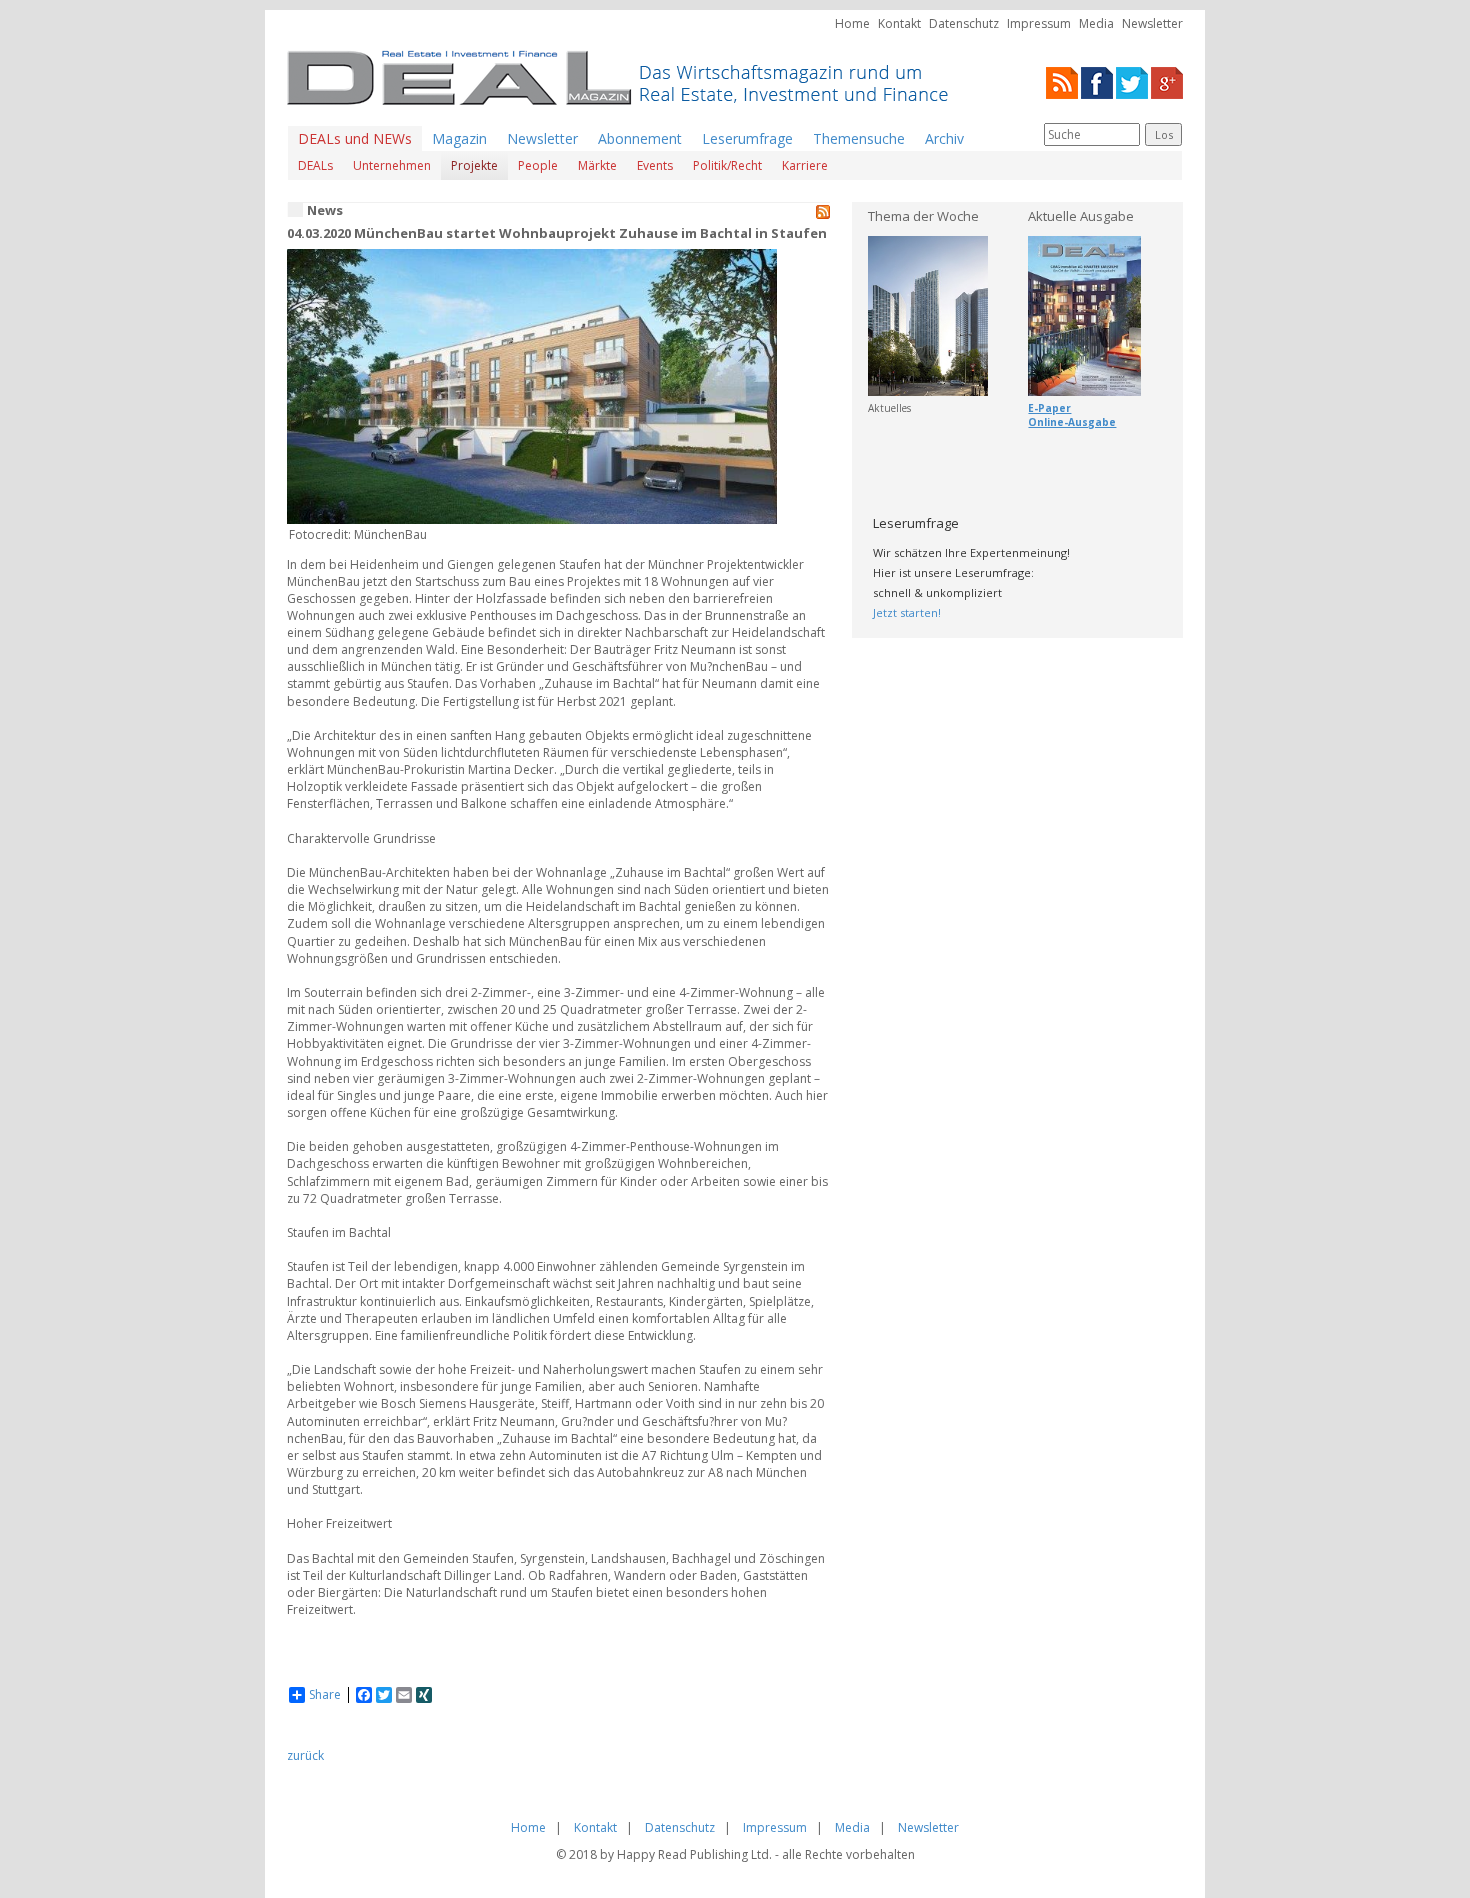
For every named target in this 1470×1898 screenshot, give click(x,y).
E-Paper (1049, 408)
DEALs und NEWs (355, 138)
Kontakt (899, 23)
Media (1096, 23)
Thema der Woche (923, 216)
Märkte (597, 165)
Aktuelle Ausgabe (1081, 216)
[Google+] (1167, 81)
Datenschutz (964, 23)
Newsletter (1152, 23)
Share (325, 1695)
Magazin (459, 138)
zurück (305, 1755)
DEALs (315, 165)
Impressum (1039, 23)
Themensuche (859, 138)
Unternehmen (392, 165)
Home (852, 23)
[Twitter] (1132, 81)
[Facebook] (1097, 81)
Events (655, 165)
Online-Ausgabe (1072, 422)
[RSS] (1062, 81)
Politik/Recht (727, 165)
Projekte (474, 165)
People (538, 165)
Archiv (944, 138)
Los (1164, 134)
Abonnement (640, 138)
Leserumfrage (747, 138)
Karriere (805, 165)
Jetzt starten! (907, 612)
